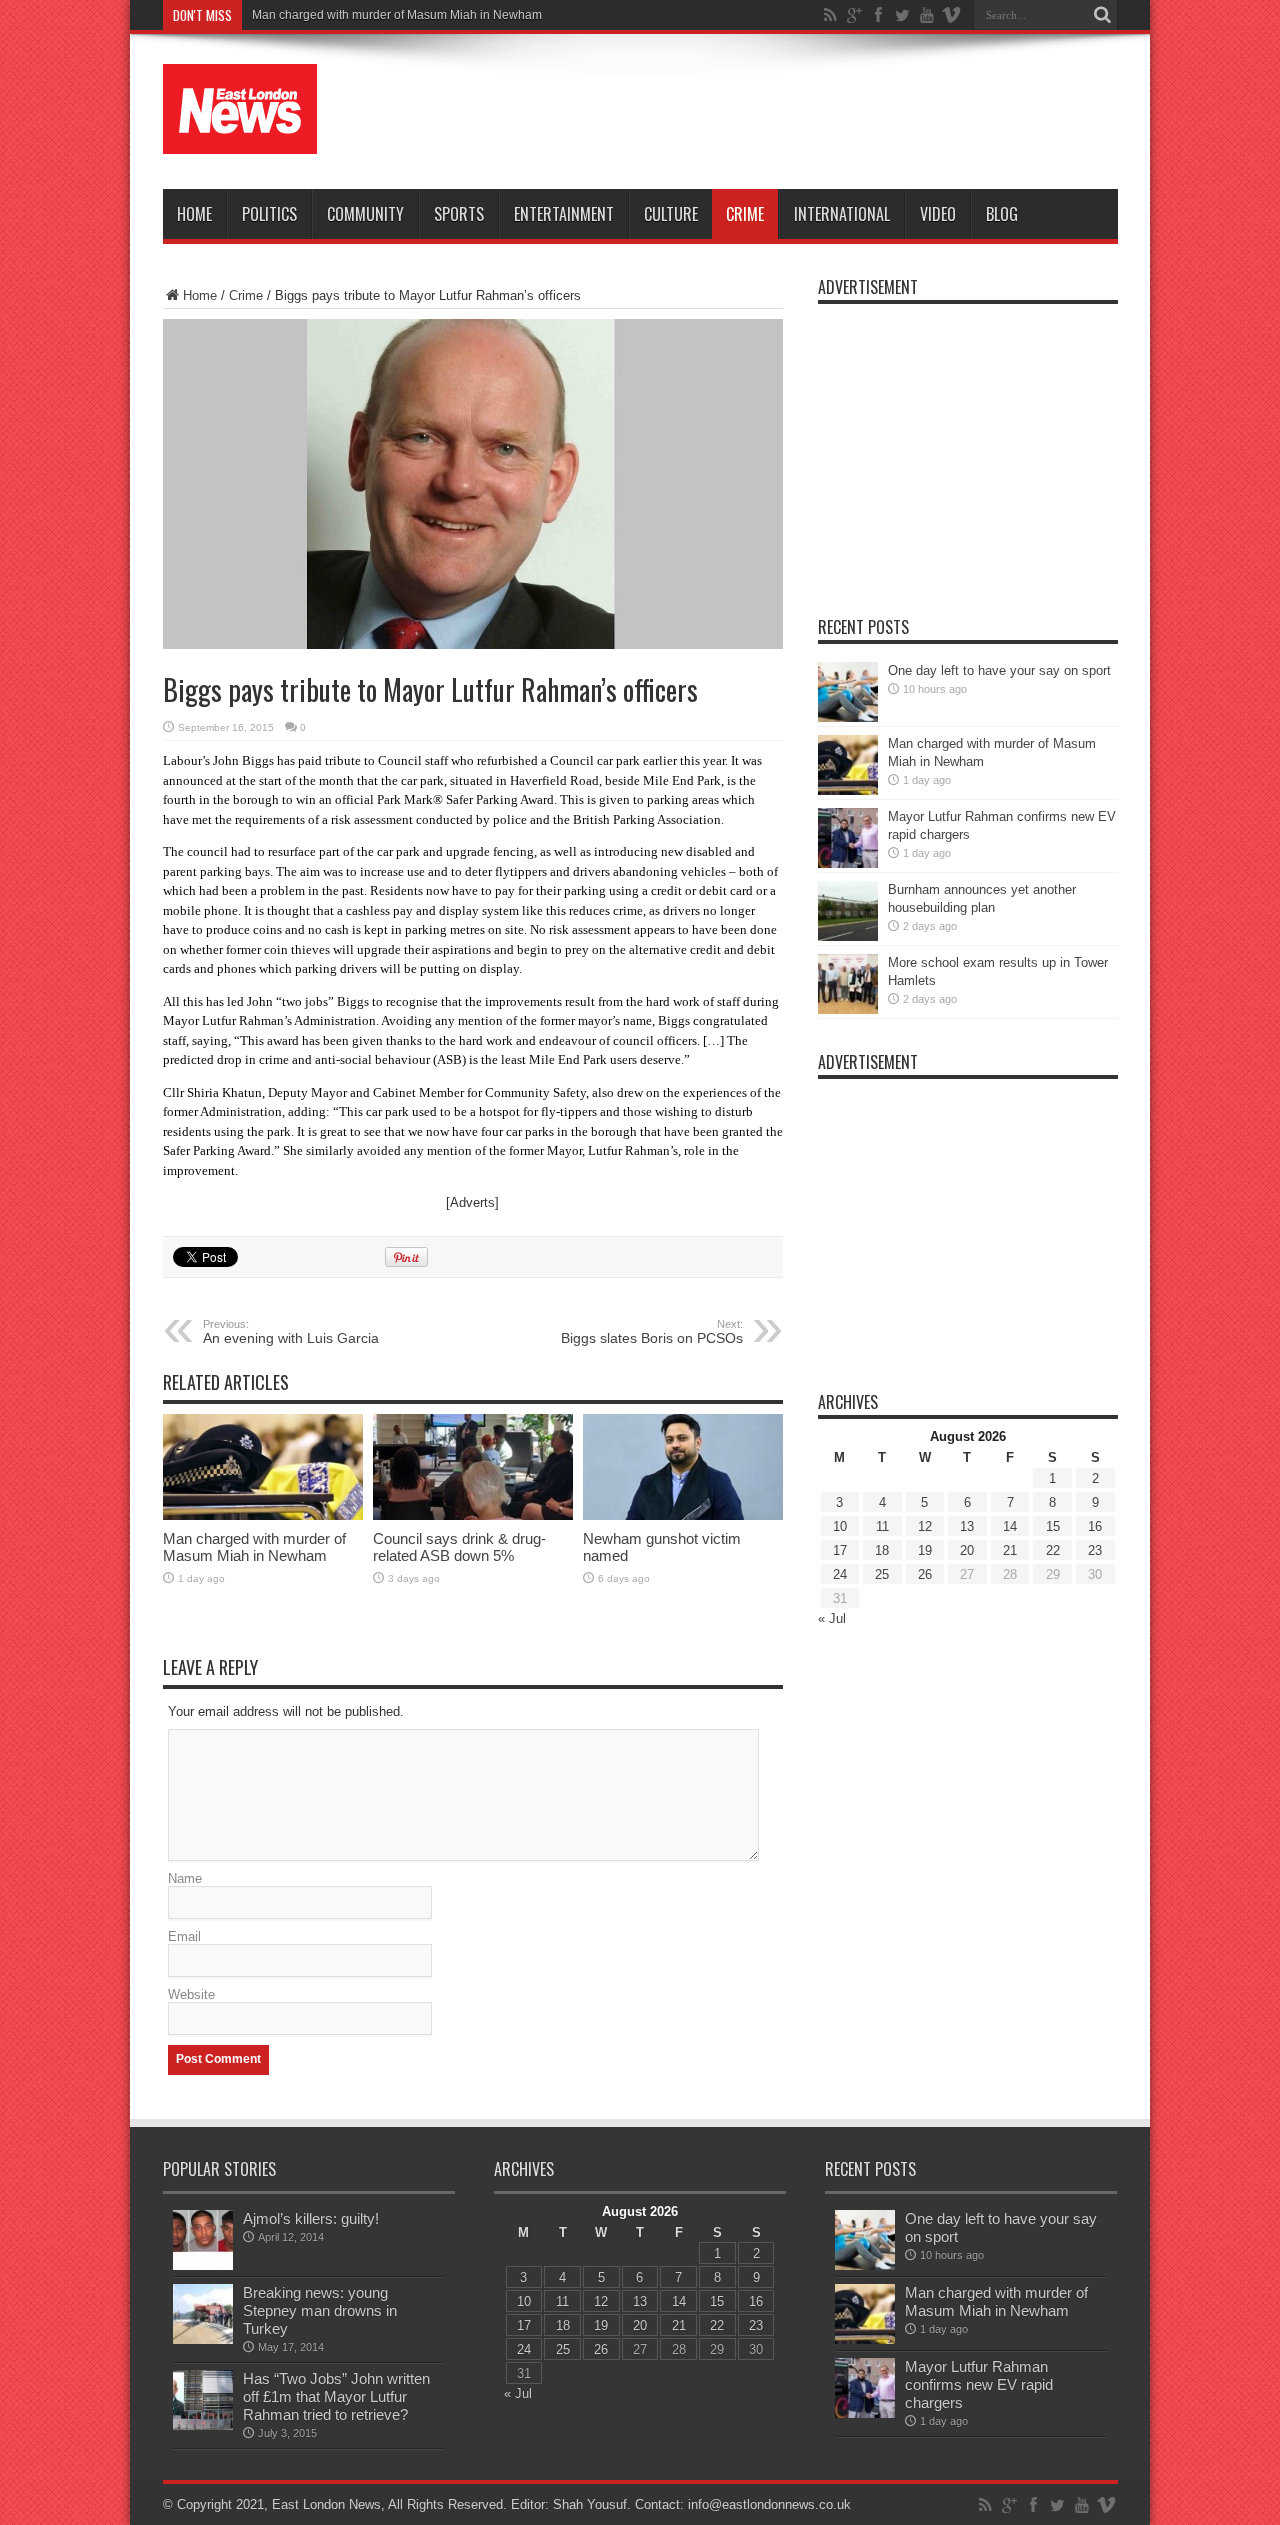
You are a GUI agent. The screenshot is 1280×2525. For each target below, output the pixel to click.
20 (967, 1550)
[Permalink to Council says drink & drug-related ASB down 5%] (473, 1515)
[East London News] (240, 139)
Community (365, 214)
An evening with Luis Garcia (291, 1332)
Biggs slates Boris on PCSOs (652, 1332)
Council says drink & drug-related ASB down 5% (459, 1547)
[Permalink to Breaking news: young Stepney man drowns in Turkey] (203, 2339)
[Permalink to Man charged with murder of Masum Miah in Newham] (263, 1515)
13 (967, 1526)
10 (840, 1526)
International (842, 214)
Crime (745, 214)
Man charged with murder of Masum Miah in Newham (397, 15)
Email (184, 1936)
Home (194, 214)
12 (925, 1526)
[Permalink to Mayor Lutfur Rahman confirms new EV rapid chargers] (848, 863)
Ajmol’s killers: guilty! (311, 2218)
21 (1010, 1550)
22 (1053, 1550)
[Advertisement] (754, 112)
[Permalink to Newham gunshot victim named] (683, 1515)
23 (1095, 1550)
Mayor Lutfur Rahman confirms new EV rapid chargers (979, 2384)
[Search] (1103, 15)
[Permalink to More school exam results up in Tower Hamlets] (848, 1009)
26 (925, 1574)
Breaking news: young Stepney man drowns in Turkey (320, 2310)
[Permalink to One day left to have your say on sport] (848, 717)
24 (840, 1574)
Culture (671, 214)
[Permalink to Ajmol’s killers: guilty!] (203, 2265)
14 (1010, 1526)
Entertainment (564, 214)
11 (882, 1526)
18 (882, 1550)
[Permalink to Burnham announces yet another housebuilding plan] (848, 936)
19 (925, 1550)
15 (1053, 1526)
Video (938, 214)
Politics (269, 214)
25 (882, 1574)
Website (191, 1994)
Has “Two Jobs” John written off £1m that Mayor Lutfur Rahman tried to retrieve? (336, 2396)
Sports (459, 214)
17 (840, 1550)
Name (185, 1878)
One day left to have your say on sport (999, 670)
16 (1095, 1526)
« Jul (832, 1618)
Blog (1002, 214)
